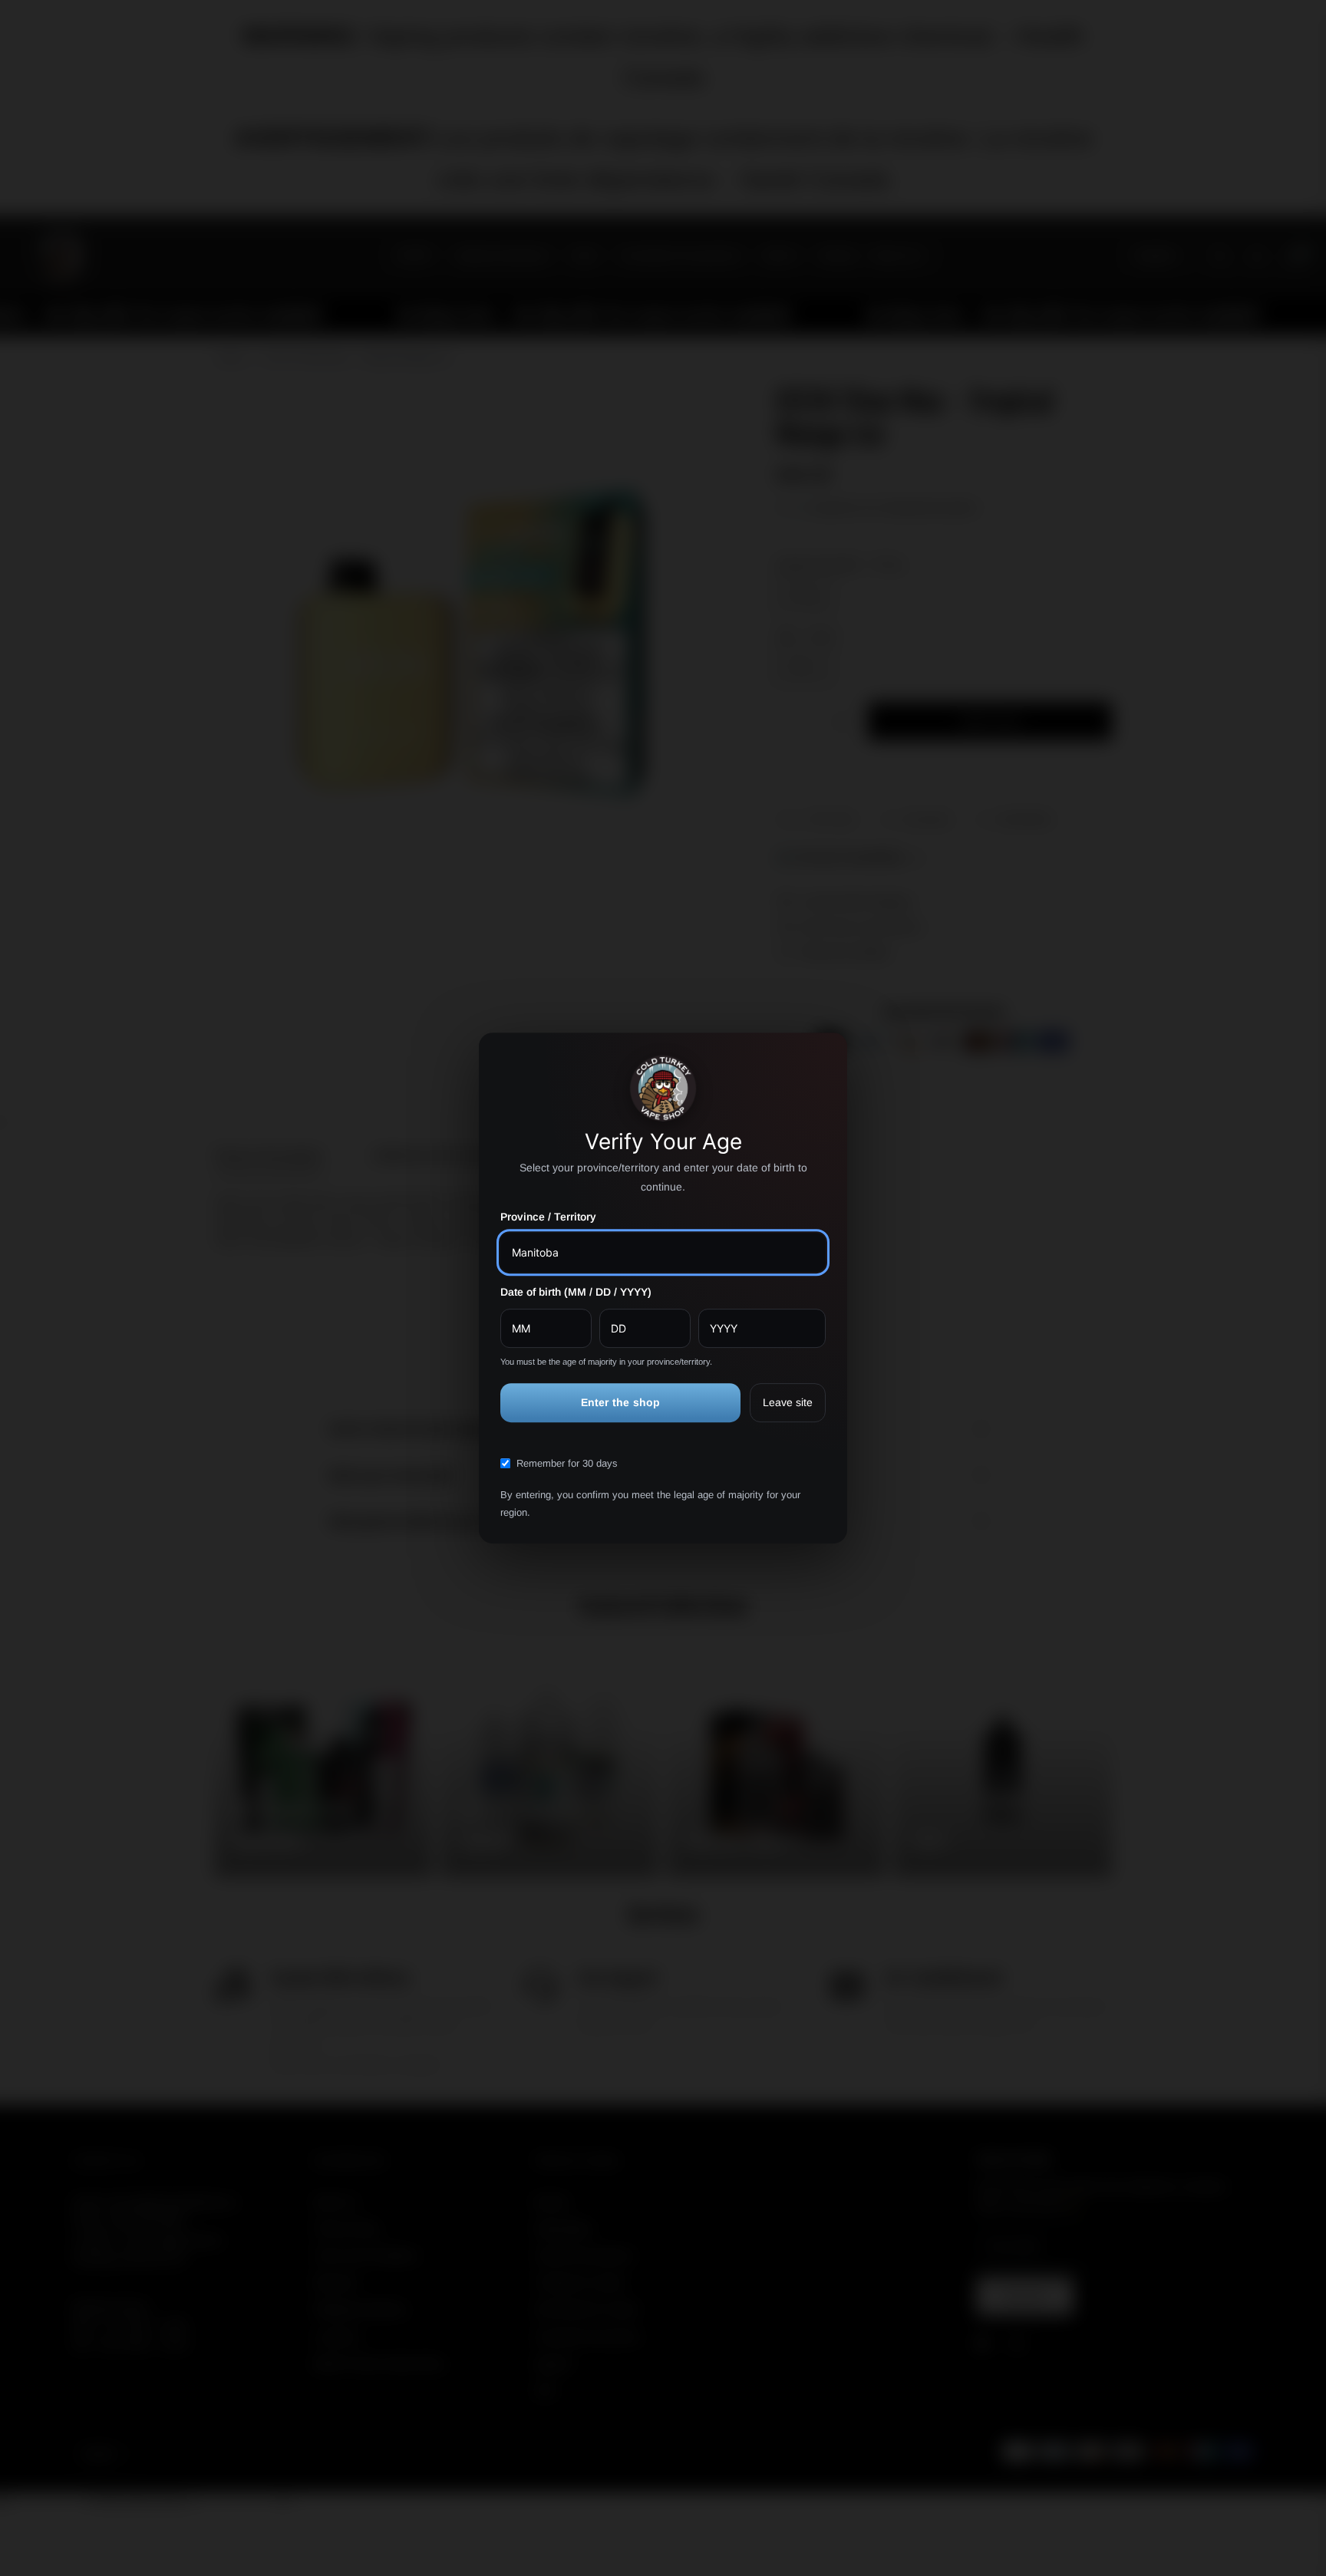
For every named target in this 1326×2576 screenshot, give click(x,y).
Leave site (788, 1402)
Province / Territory (548, 1217)
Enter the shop (621, 1402)
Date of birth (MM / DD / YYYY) (576, 1292)
